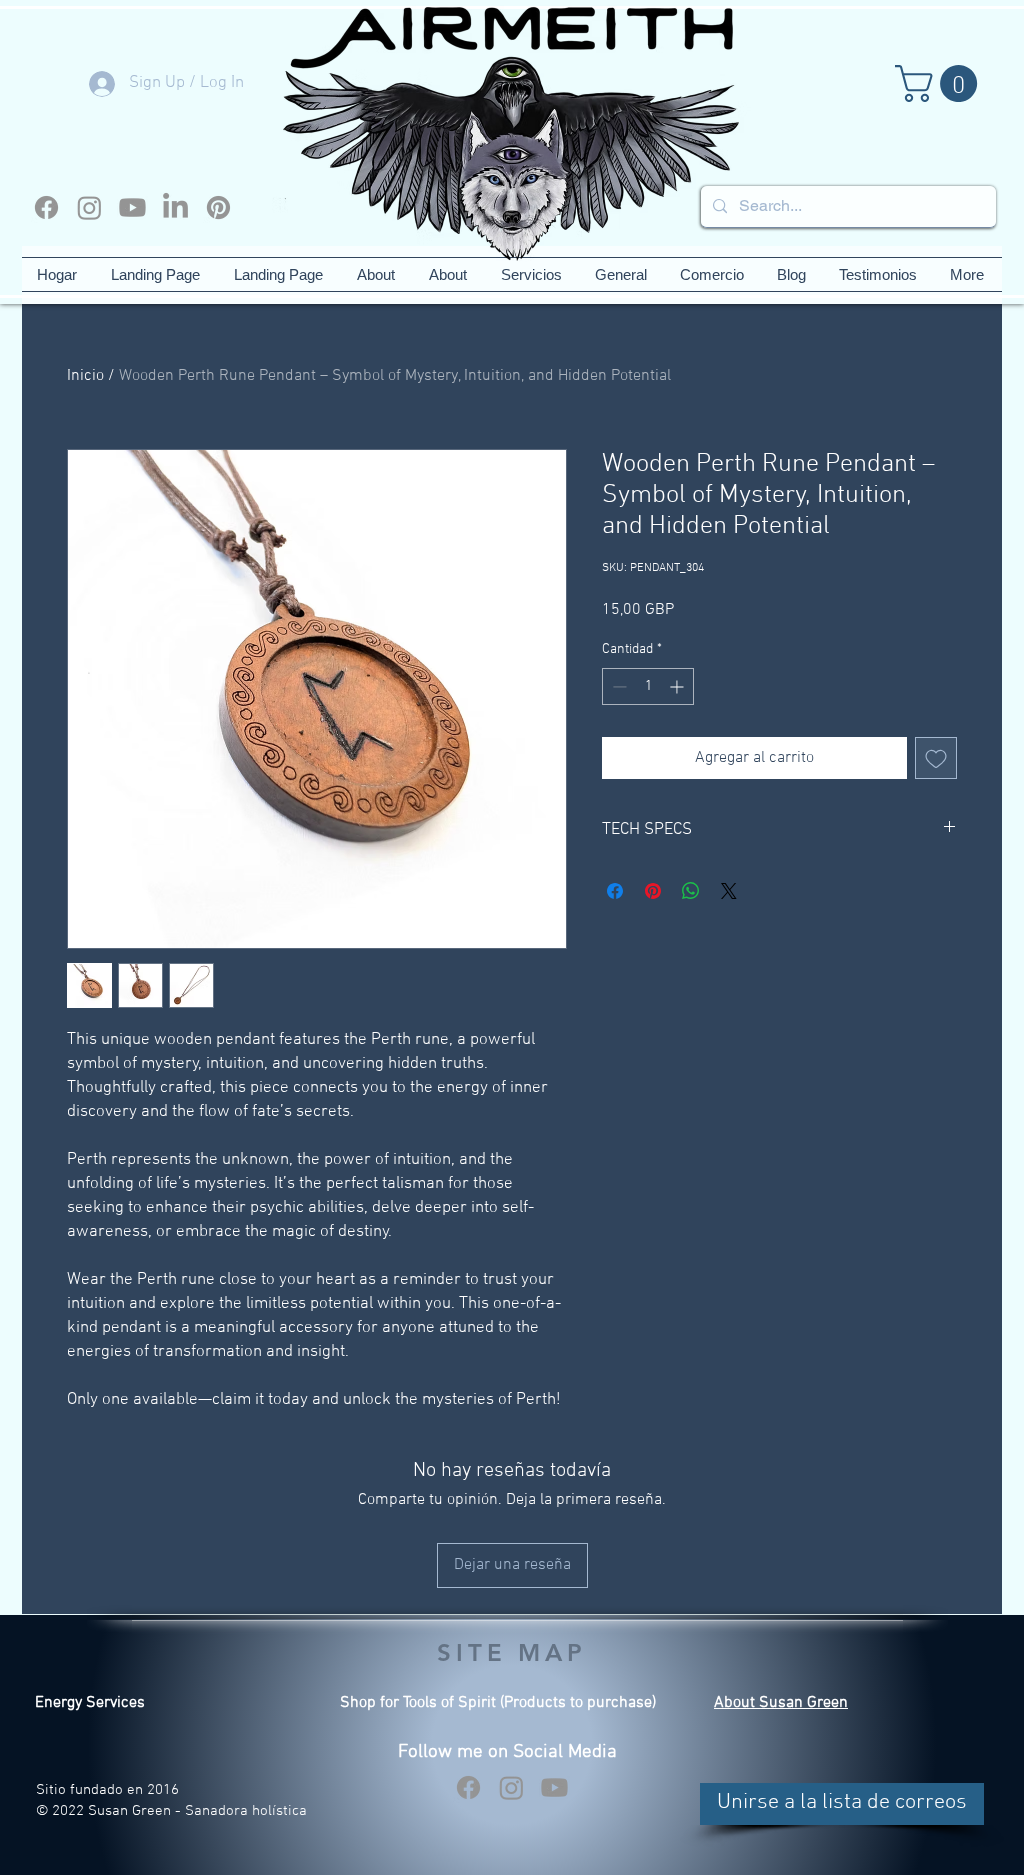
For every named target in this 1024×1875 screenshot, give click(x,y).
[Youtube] (132, 207)
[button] (940, 83)
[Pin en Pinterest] (653, 891)
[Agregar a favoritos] (936, 758)
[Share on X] (729, 891)
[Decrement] (617, 686)
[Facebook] (46, 207)
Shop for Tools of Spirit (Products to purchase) (498, 1703)
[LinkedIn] (175, 207)
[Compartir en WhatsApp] (691, 891)
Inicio (85, 376)
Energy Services (90, 1703)
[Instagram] (89, 207)
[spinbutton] (648, 686)
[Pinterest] (218, 207)
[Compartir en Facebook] (615, 891)
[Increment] (678, 686)
